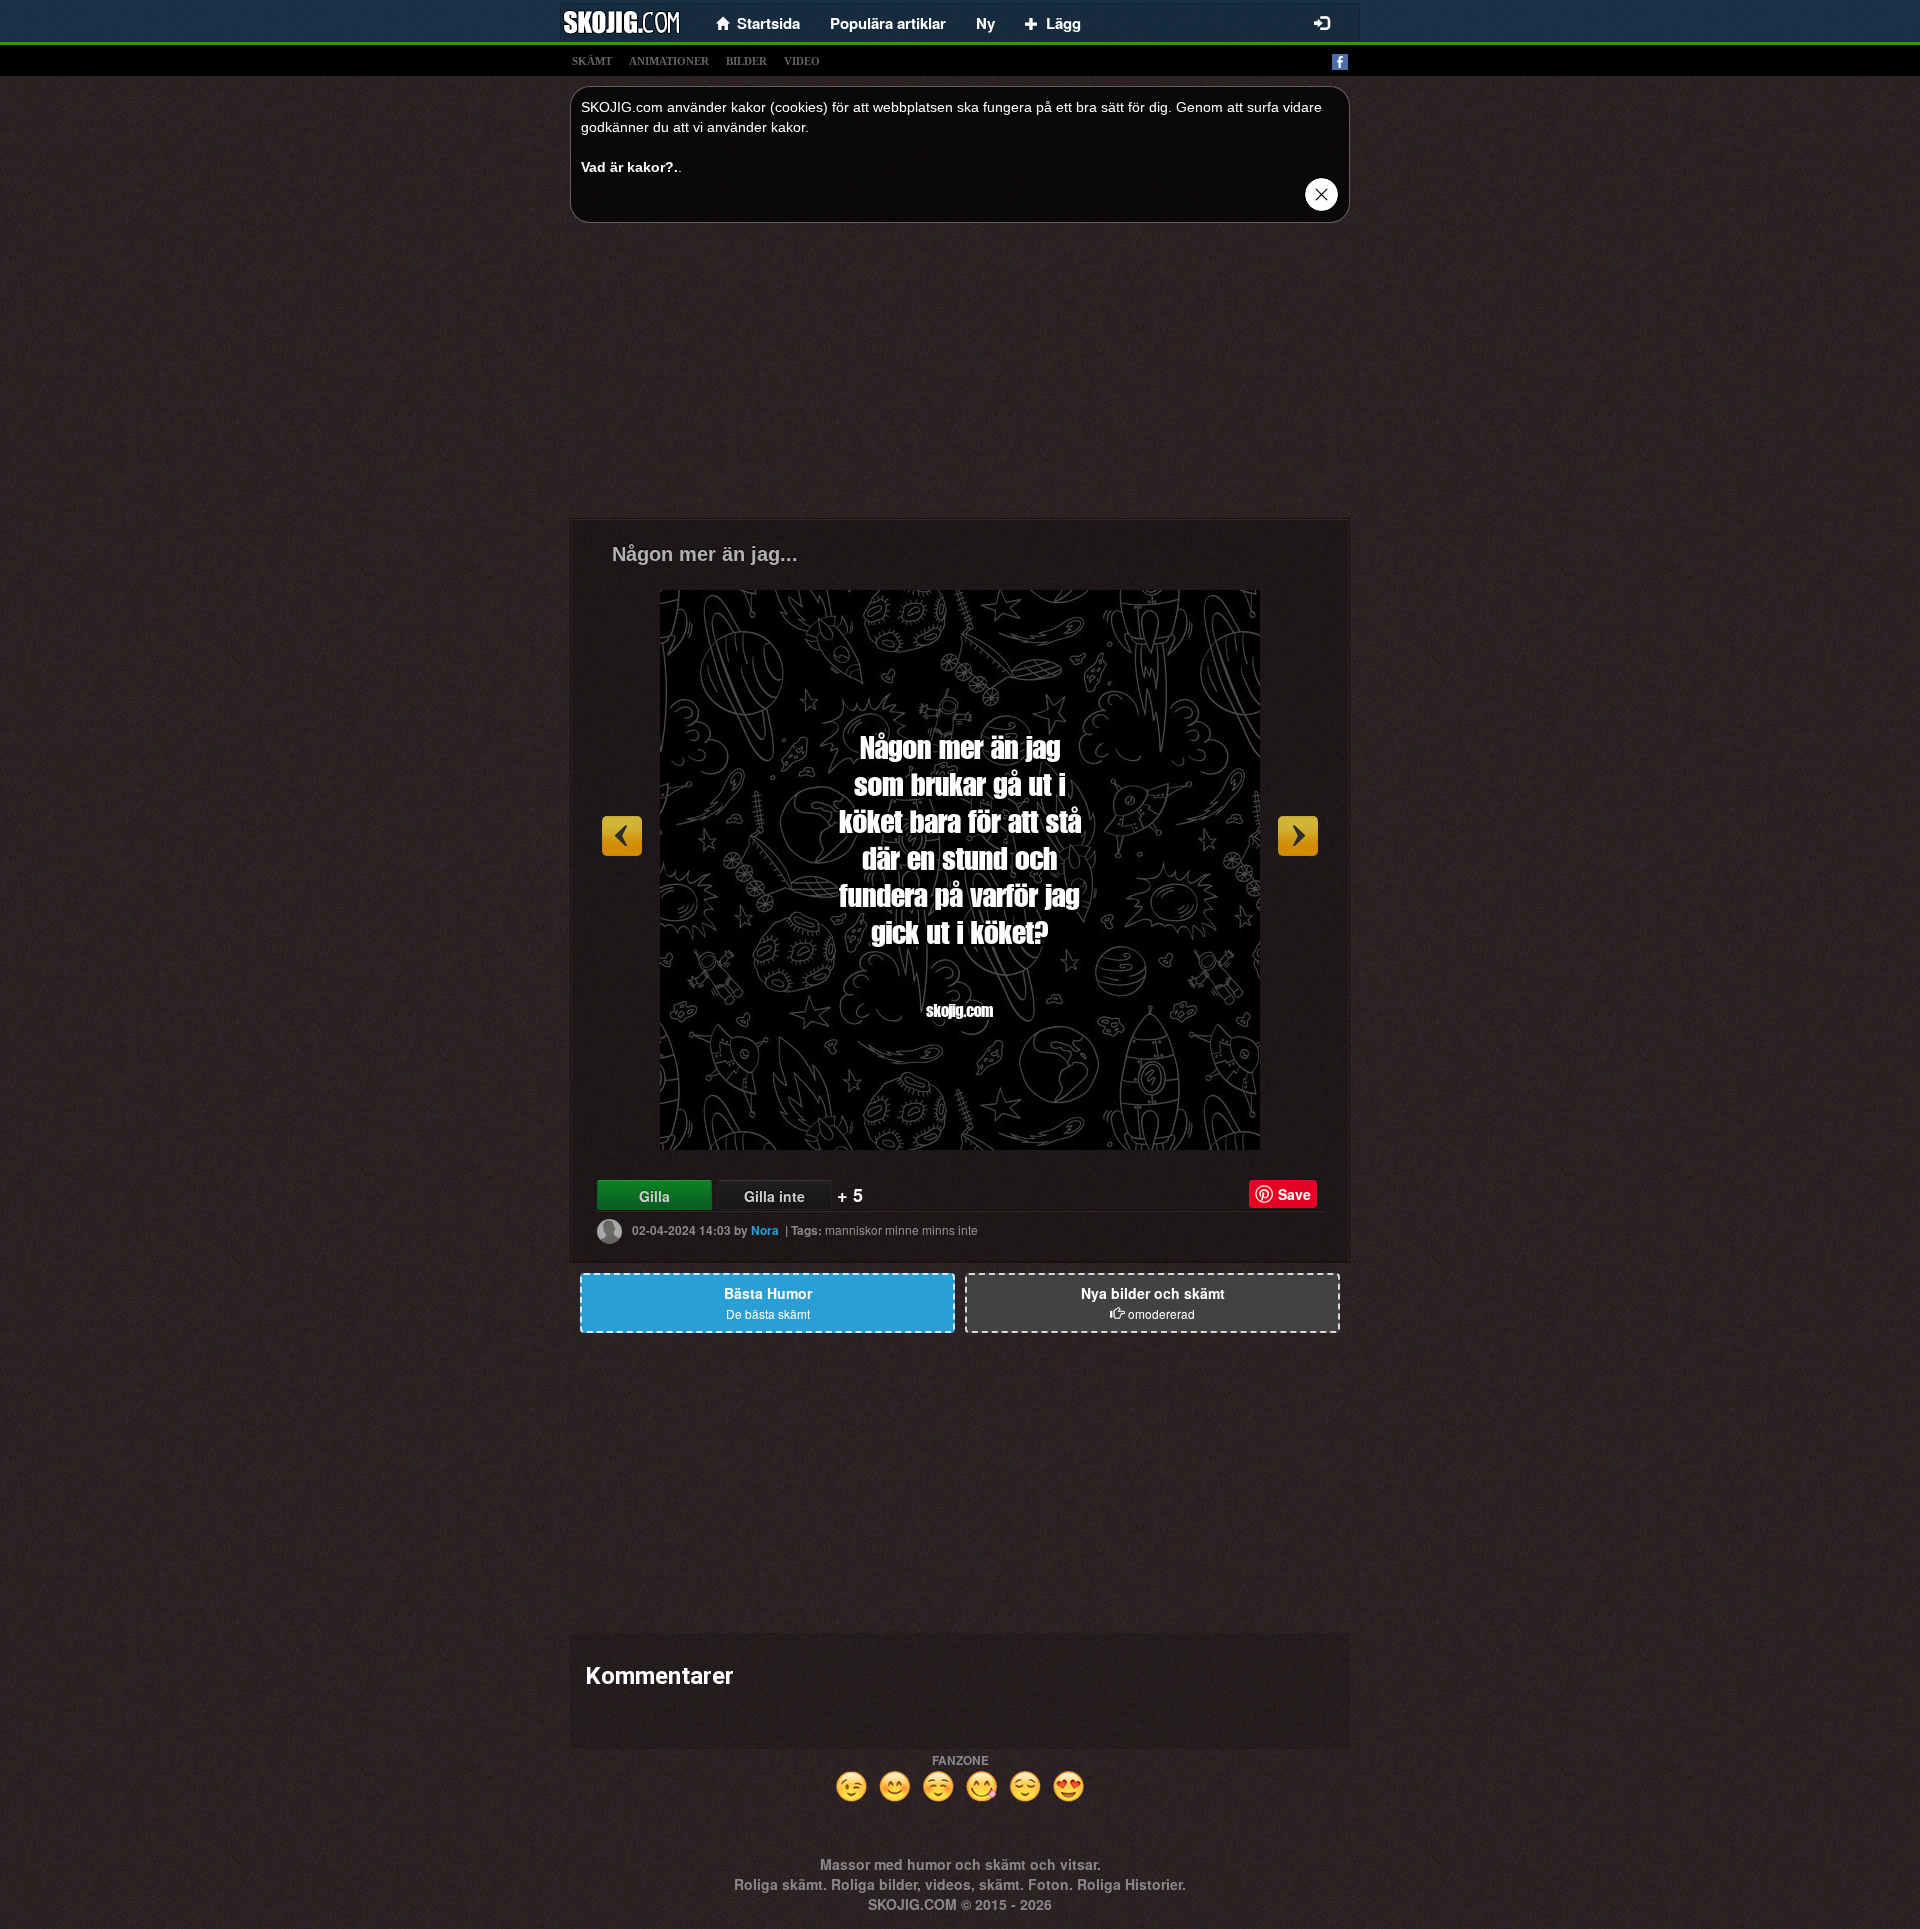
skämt (592, 61)
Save (1294, 1194)
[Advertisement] (960, 378)
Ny (985, 23)
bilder (746, 61)
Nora (765, 1230)
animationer (669, 61)
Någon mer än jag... (705, 554)
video (802, 61)
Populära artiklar (888, 23)
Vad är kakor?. (629, 167)
